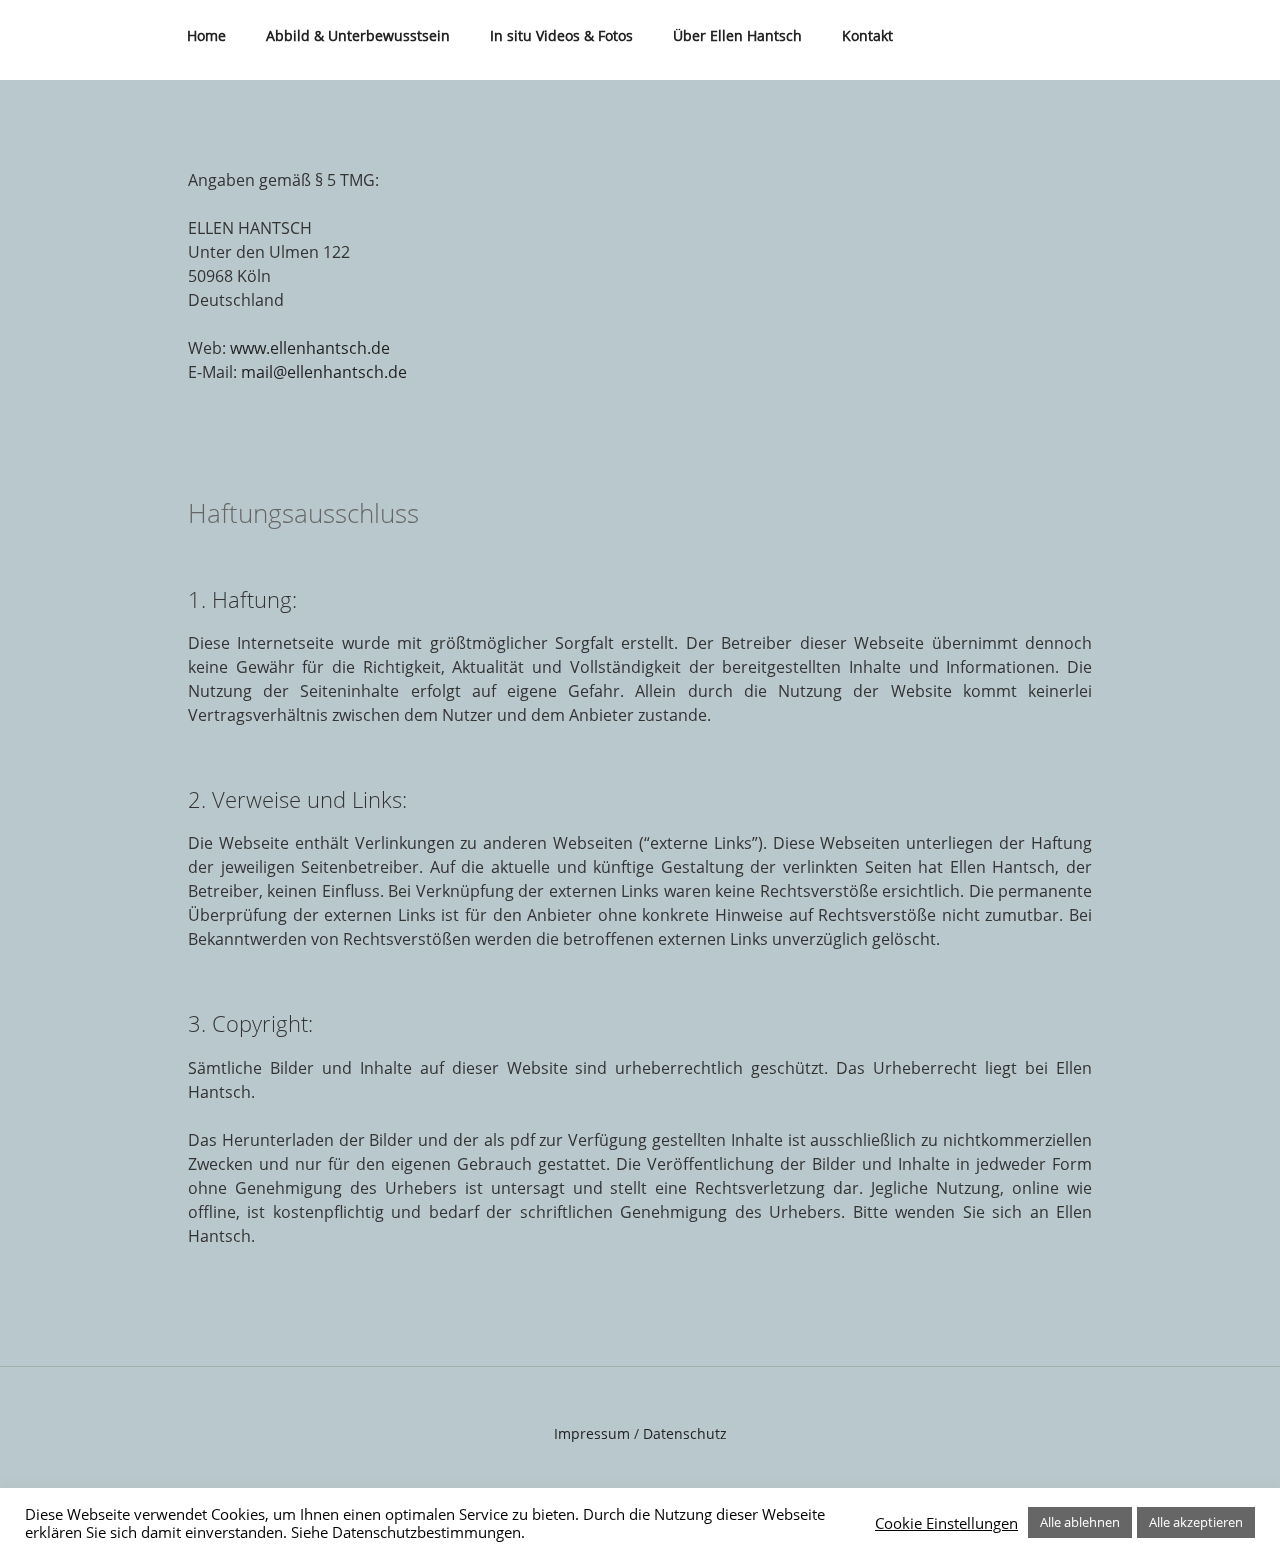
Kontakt (867, 35)
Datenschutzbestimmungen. (428, 1532)
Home (206, 35)
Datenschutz (685, 1433)
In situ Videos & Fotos (561, 35)
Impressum (592, 1433)
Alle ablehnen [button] (1080, 1522)
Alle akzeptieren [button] (1196, 1522)
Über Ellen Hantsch (737, 35)
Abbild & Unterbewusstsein (358, 35)
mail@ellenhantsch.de (324, 372)
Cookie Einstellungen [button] (946, 1523)
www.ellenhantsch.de (310, 348)
